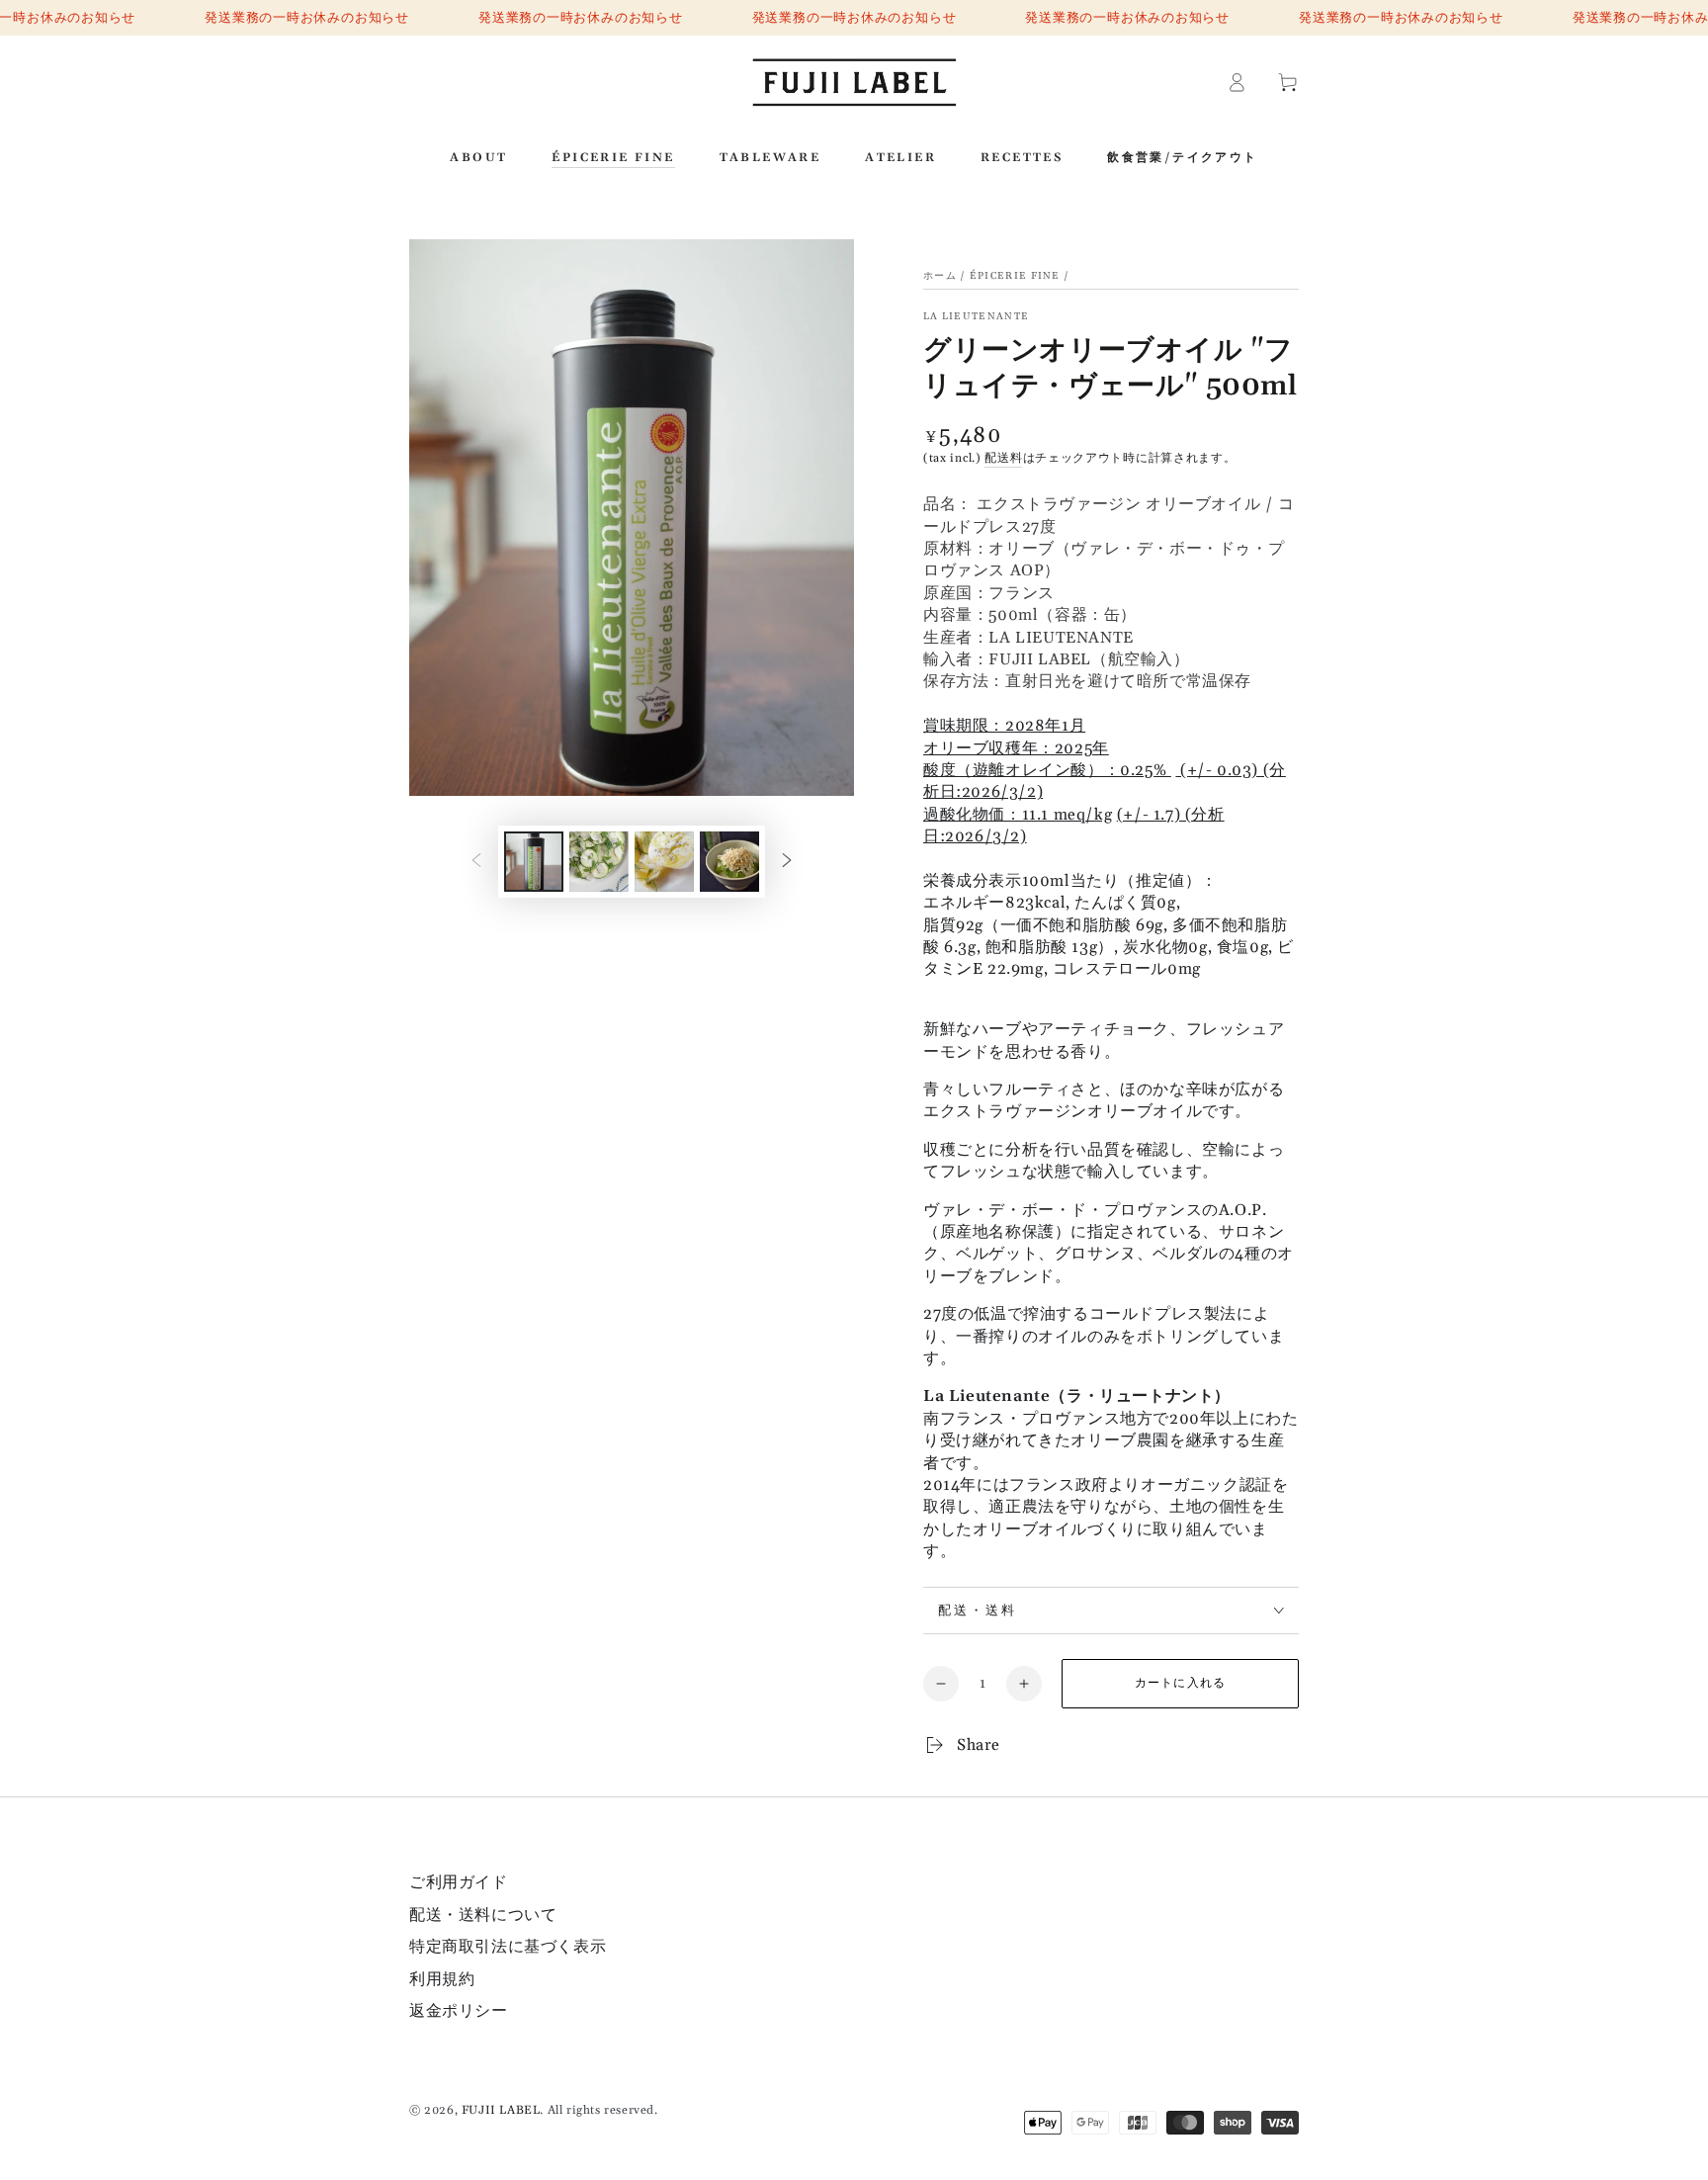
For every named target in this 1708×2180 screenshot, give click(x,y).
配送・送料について (483, 1915)
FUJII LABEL (501, 2110)
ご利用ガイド (459, 1882)
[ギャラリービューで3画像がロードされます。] (664, 862)
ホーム (940, 276)
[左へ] (476, 861)
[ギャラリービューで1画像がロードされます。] (534, 862)
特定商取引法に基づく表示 (508, 1947)
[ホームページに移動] (854, 82)
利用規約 (442, 1979)
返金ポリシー (459, 2011)
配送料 (1003, 458)
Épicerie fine (1015, 276)
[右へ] (787, 861)
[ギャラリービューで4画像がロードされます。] (729, 862)
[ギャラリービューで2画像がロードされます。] (599, 862)
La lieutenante (976, 316)
